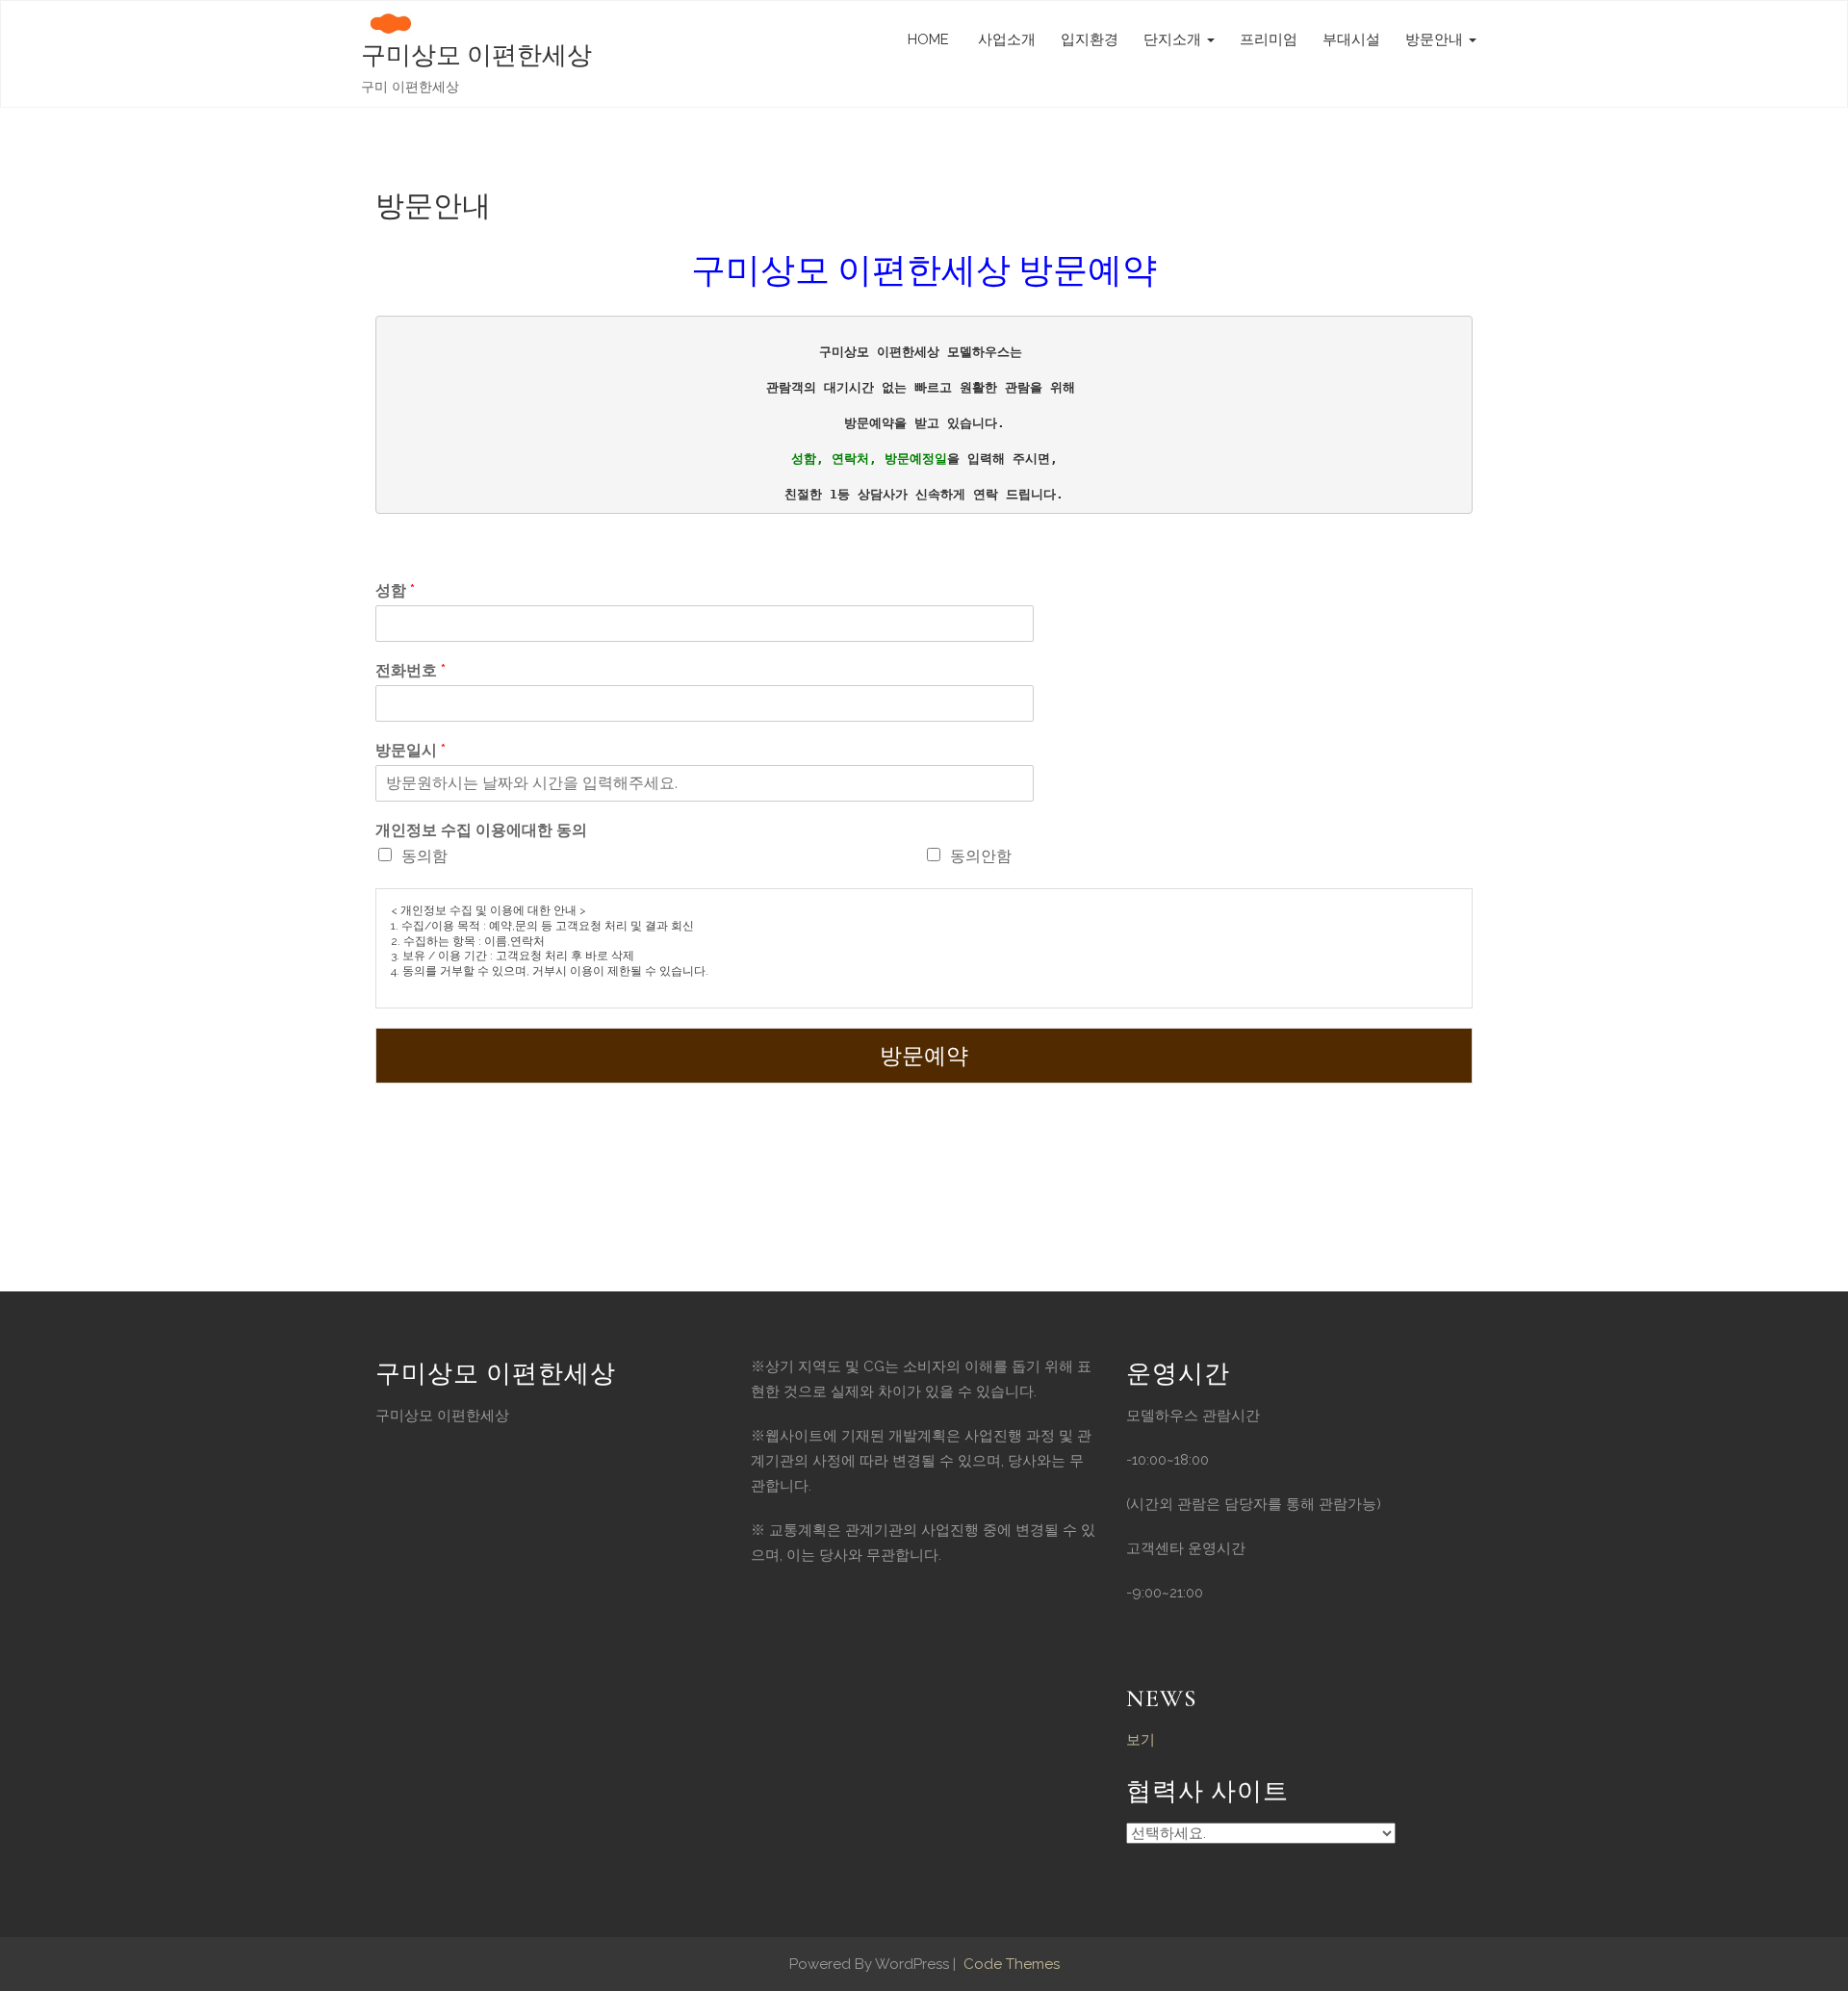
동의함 (424, 856)
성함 (395, 590)
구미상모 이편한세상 (476, 55)
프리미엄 (1269, 39)
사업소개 (1005, 39)
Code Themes (1010, 1964)
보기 (1141, 1740)
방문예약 (924, 1056)
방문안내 (1436, 39)
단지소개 (1174, 39)
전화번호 (411, 670)
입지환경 (1090, 39)
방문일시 (411, 750)
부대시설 (1351, 39)
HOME (928, 39)
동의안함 (981, 856)
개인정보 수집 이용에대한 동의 (481, 830)
